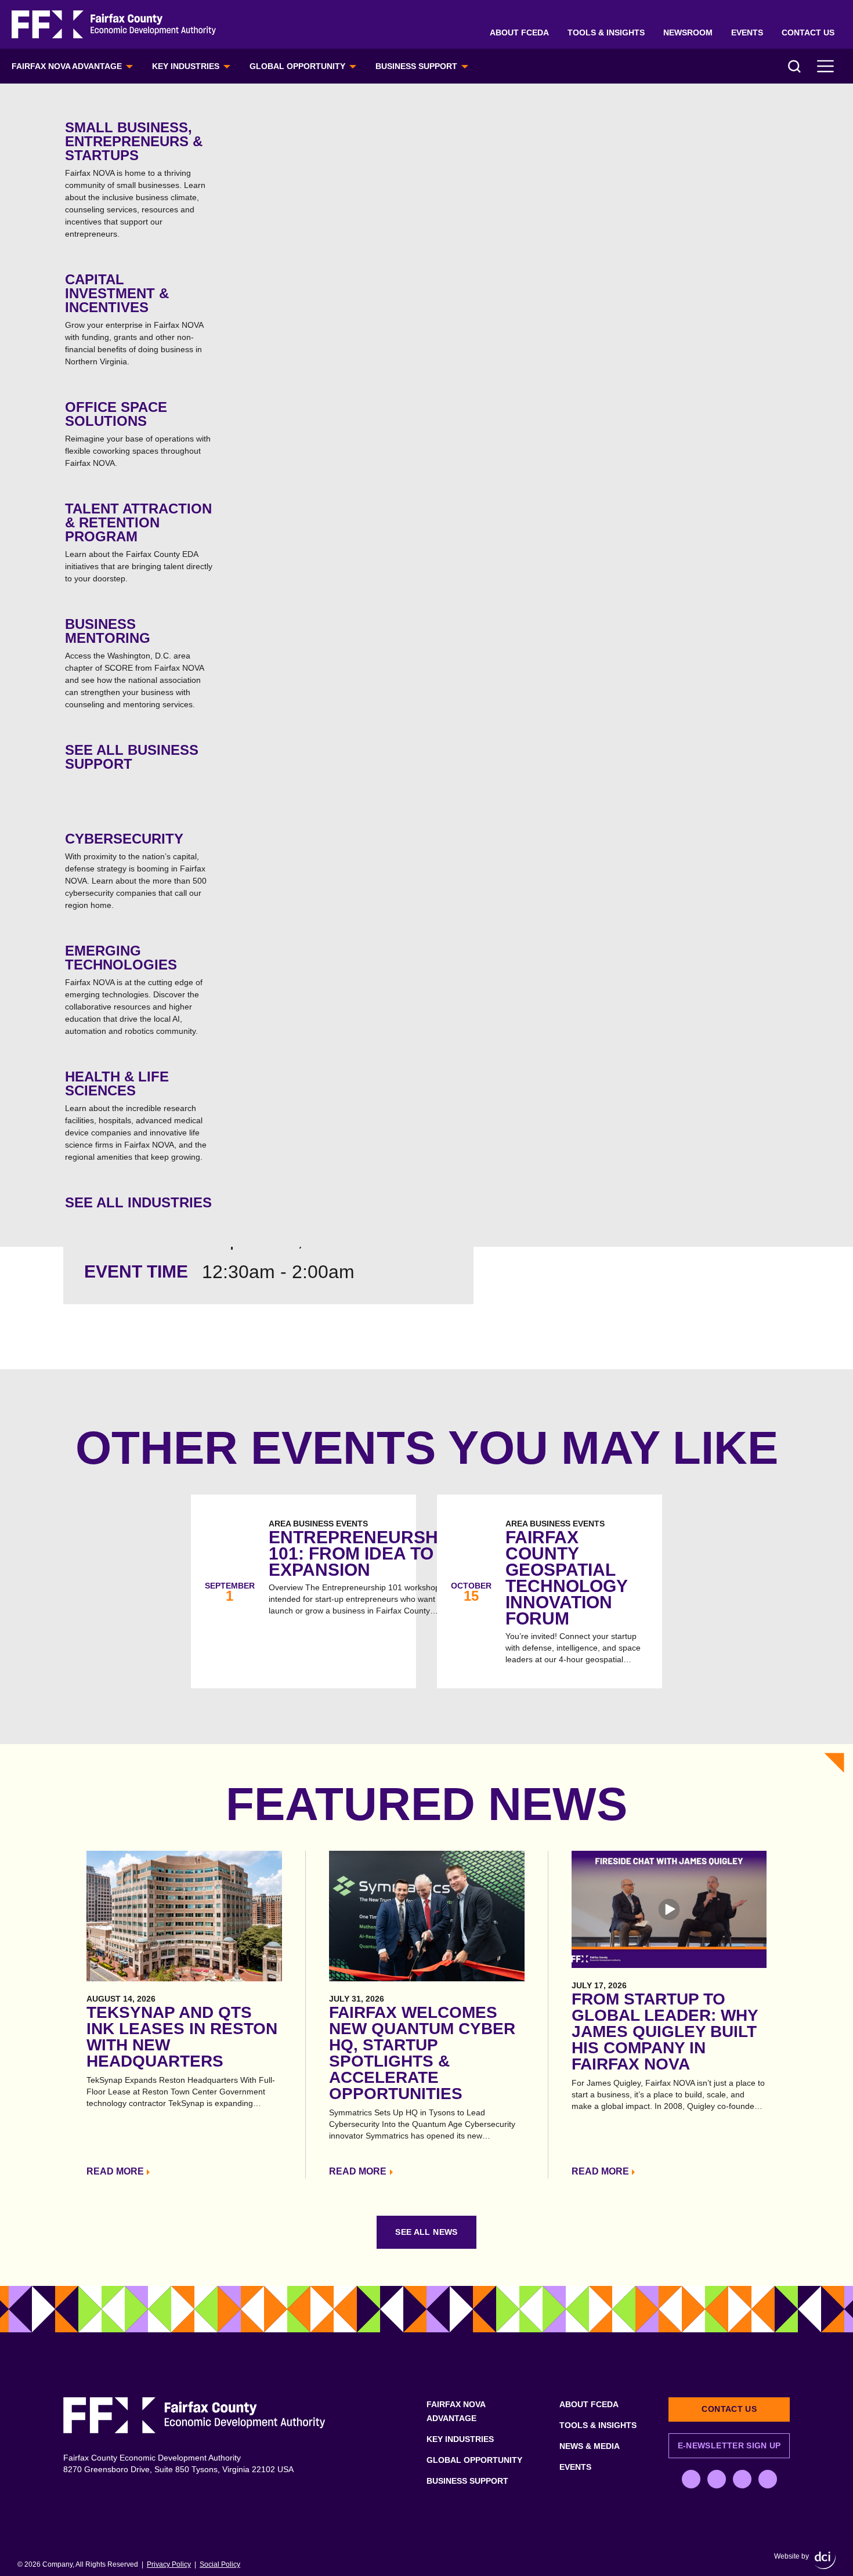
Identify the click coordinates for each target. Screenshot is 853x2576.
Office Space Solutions (138, 433)
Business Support (416, 66)
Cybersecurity (136, 870)
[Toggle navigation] (826, 66)
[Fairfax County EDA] (114, 25)
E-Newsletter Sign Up (729, 2445)
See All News (426, 2232)
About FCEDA (519, 32)
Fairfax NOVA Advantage (67, 66)
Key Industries (186, 66)
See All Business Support (132, 757)
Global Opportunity (297, 66)
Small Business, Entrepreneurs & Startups (135, 179)
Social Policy (220, 2564)
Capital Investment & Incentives (134, 319)
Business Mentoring (134, 663)
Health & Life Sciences (136, 1115)
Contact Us (808, 32)
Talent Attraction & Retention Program (139, 542)
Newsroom (688, 32)
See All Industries (138, 1202)
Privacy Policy (169, 2564)
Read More (115, 2171)
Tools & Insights (606, 32)
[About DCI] (825, 2560)
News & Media (590, 2446)
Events (747, 32)
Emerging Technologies (134, 989)
